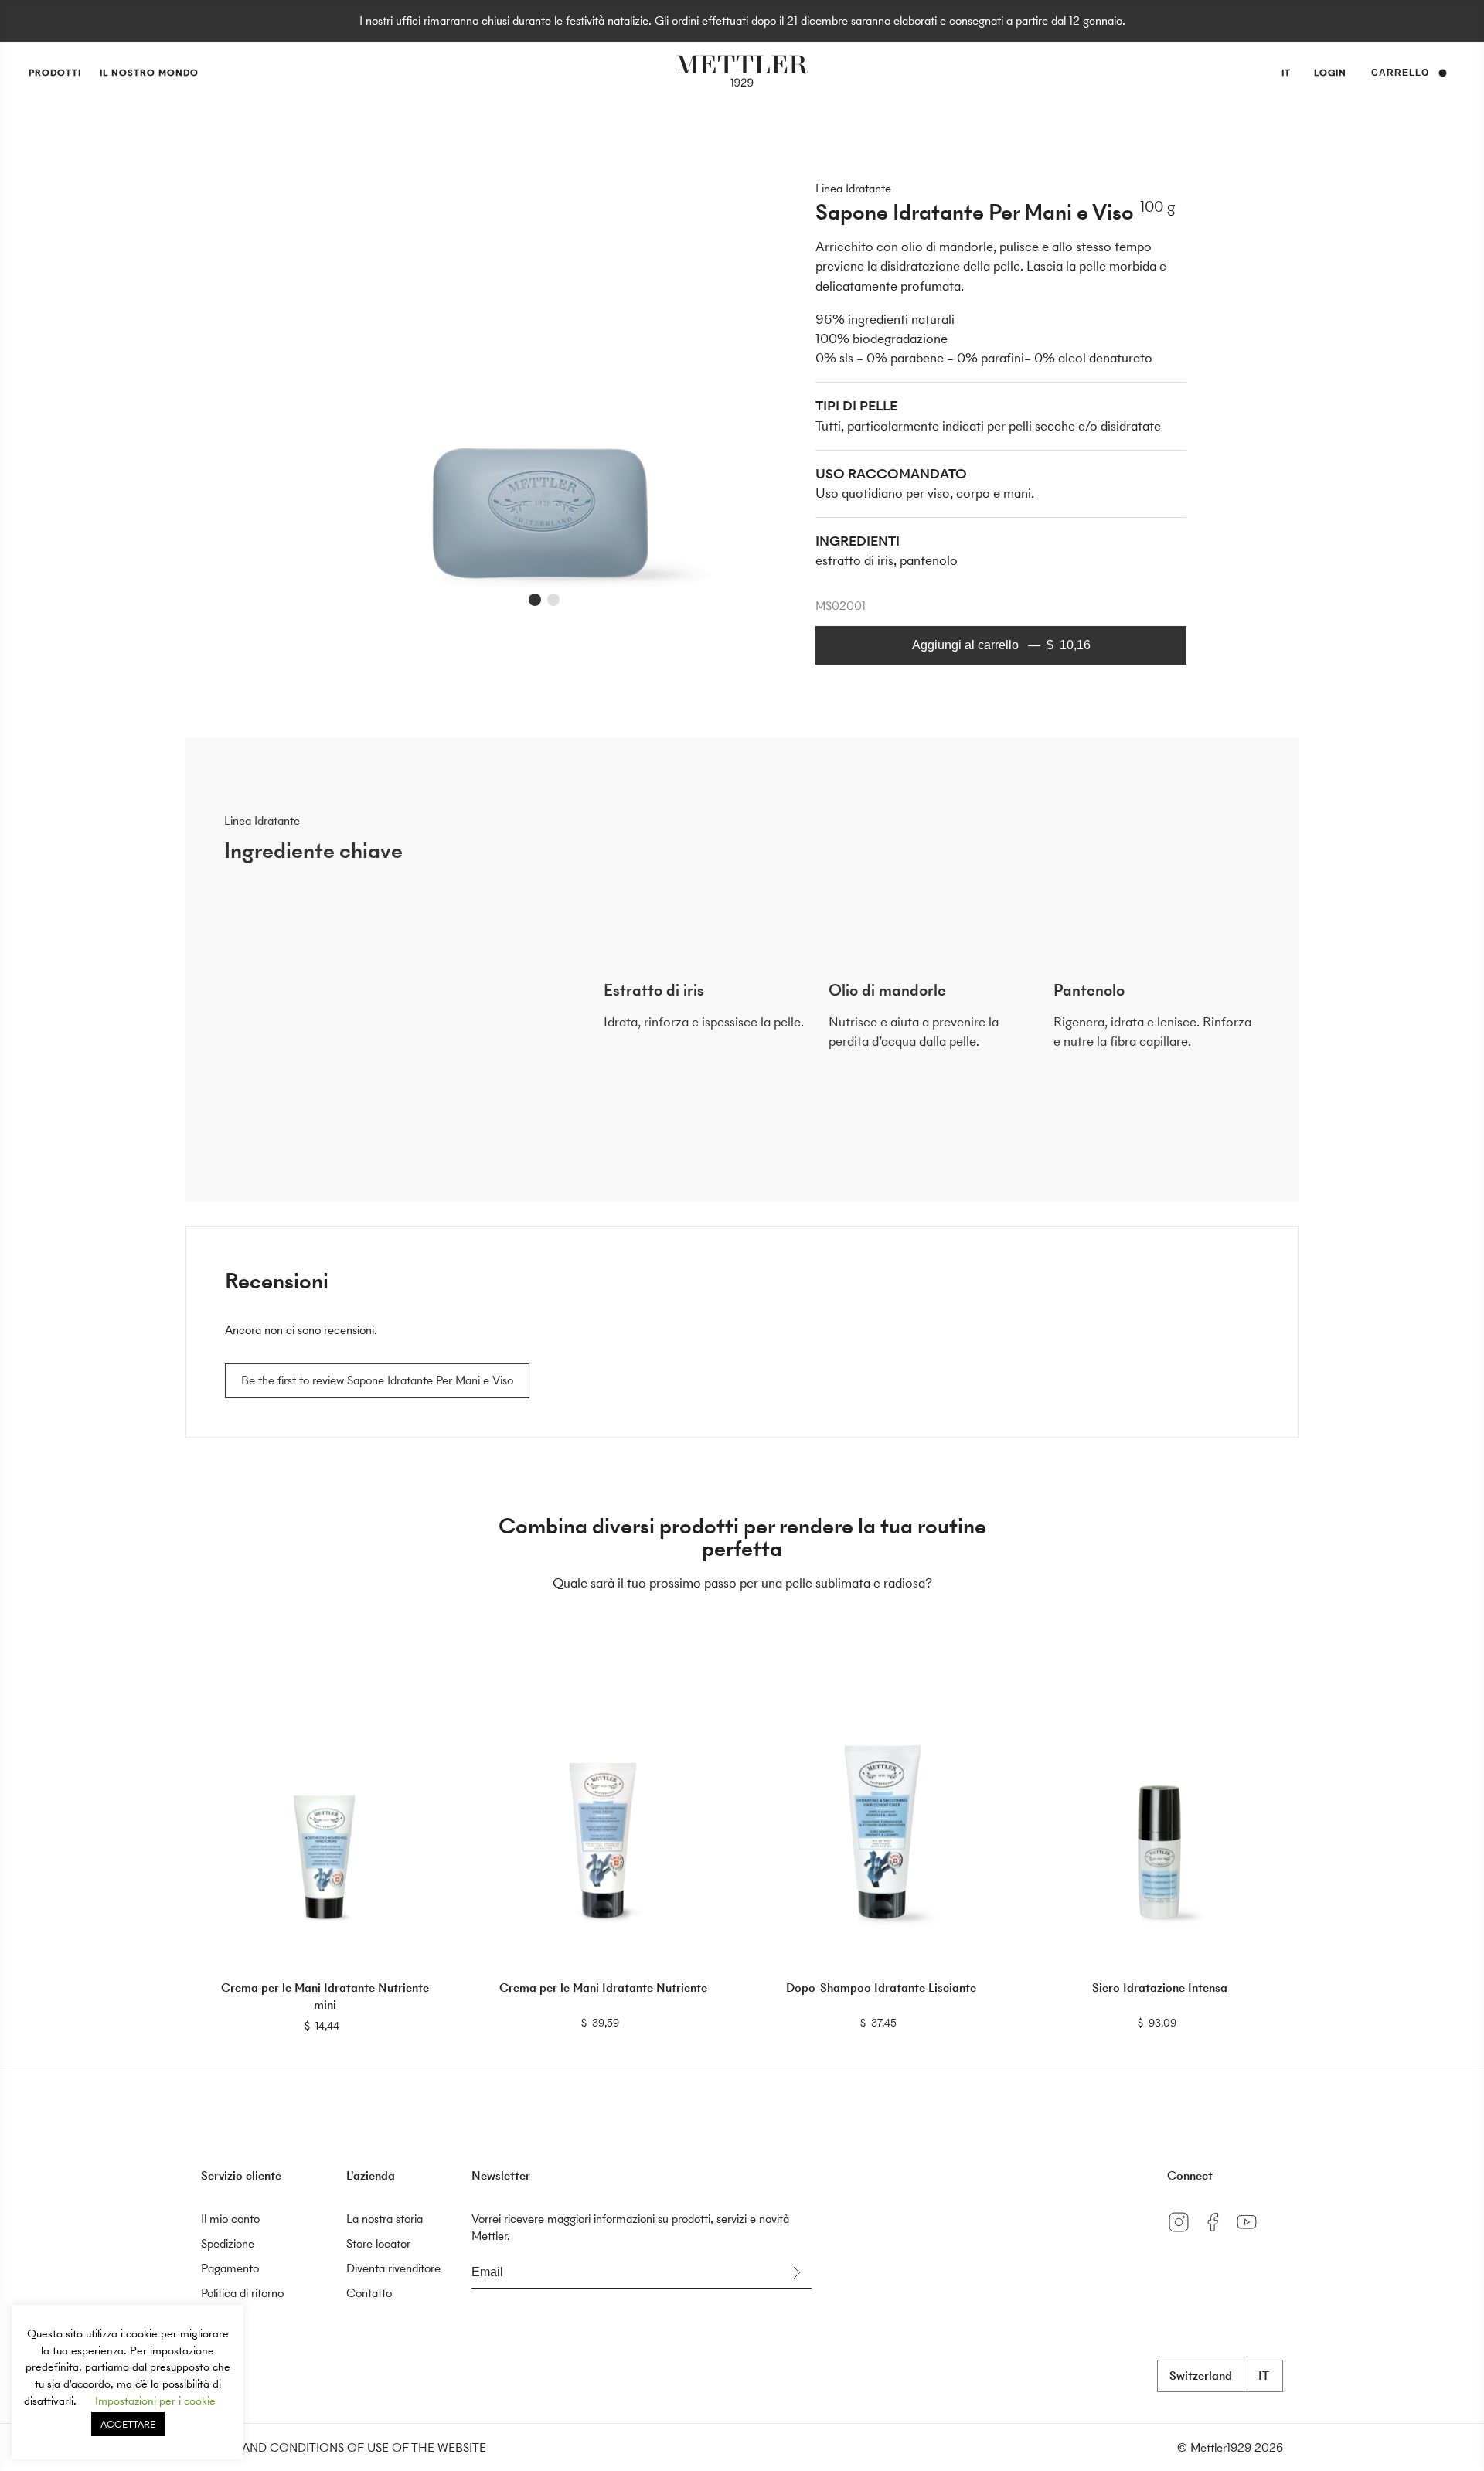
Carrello (1400, 73)
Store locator (378, 2243)
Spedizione (228, 2243)
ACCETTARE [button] (128, 2424)
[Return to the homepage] (742, 73)
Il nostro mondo (149, 73)
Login (1330, 73)
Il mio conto (230, 2219)
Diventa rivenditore (393, 2268)
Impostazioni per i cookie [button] (155, 2401)
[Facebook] (1218, 2233)
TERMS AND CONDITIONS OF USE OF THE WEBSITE (344, 2447)
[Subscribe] (796, 2273)
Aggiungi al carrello (1001, 645)
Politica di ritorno (242, 2293)
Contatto (369, 2293)
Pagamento (230, 2268)
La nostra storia (385, 2219)
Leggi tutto (325, 2025)
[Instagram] (1184, 2233)
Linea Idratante (853, 188)
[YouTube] (1251, 2233)
